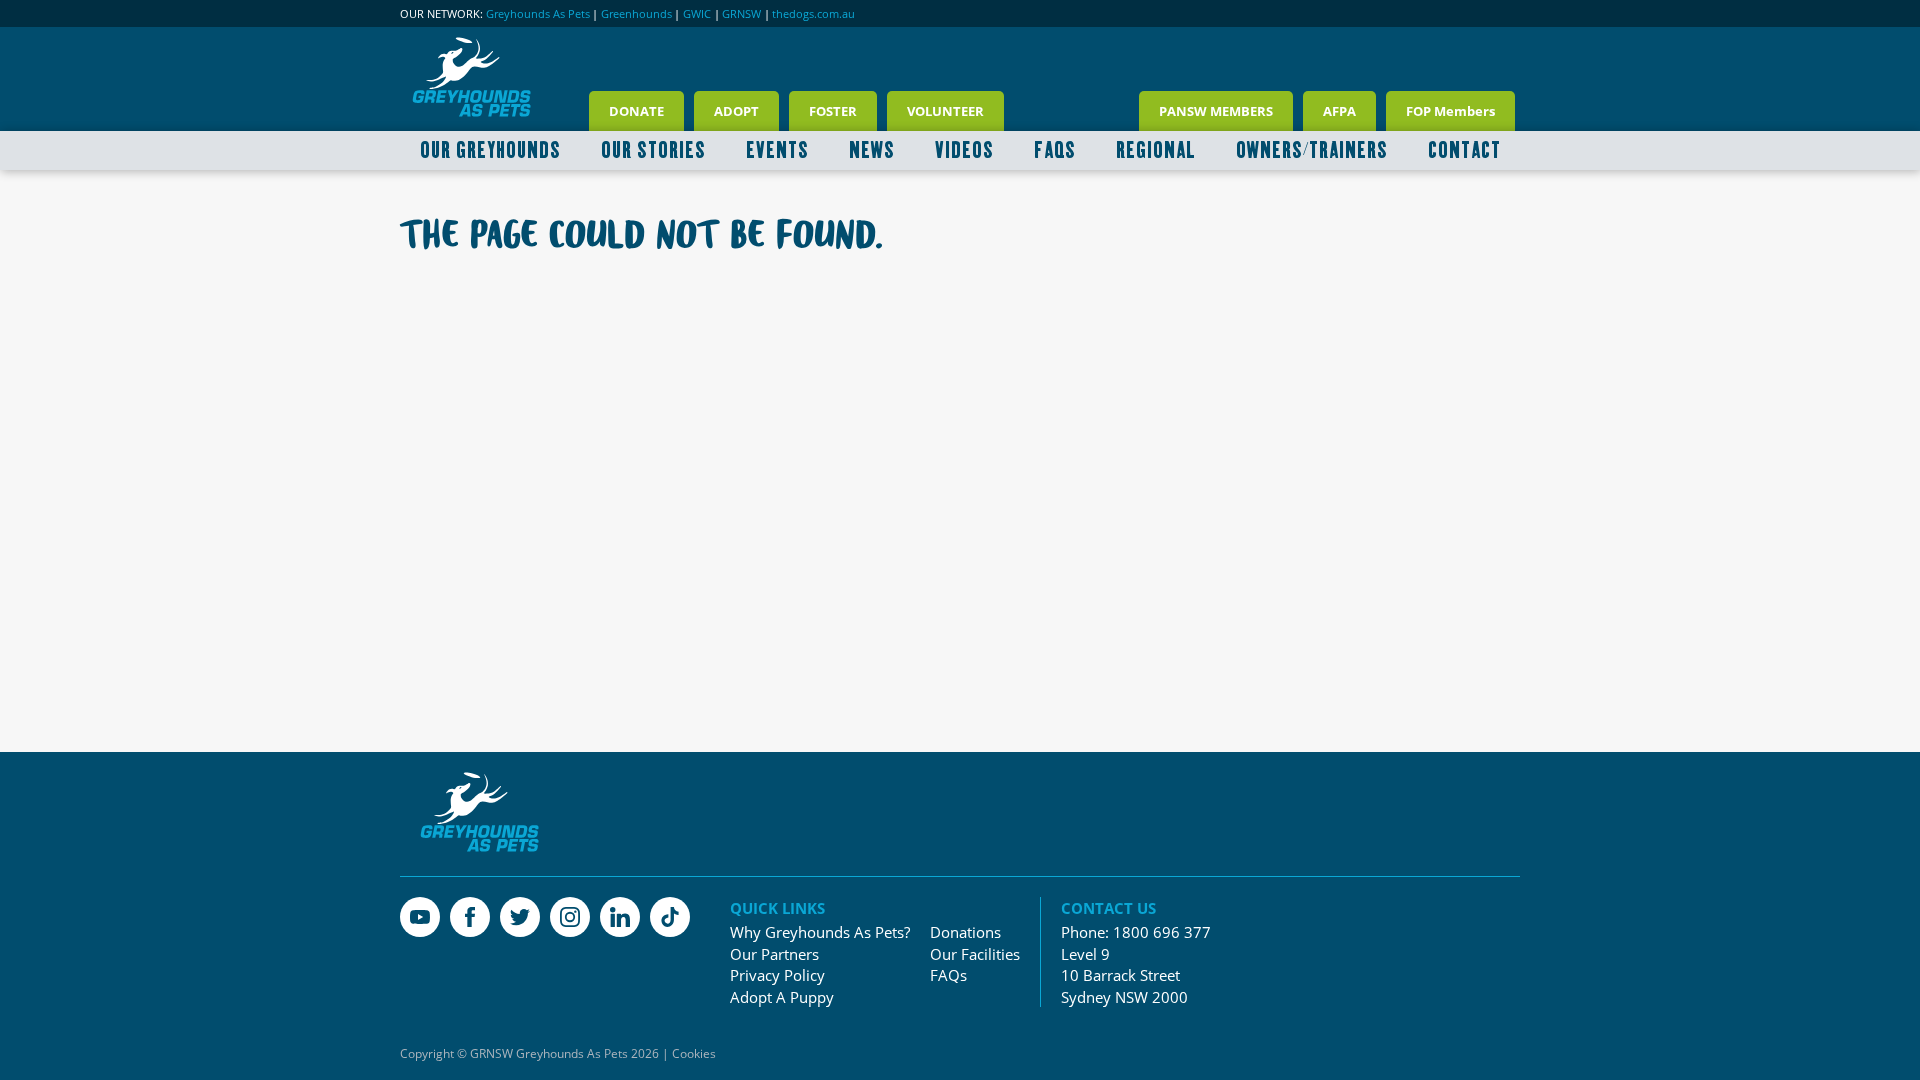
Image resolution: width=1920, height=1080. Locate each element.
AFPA (1339, 111)
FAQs (948, 975)
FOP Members (1450, 111)
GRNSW (741, 14)
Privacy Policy (777, 975)
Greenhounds (636, 14)
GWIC (697, 14)
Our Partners (774, 954)
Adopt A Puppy (782, 997)
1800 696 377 (1162, 932)
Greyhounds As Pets (538, 14)
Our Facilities (975, 954)
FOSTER (833, 111)
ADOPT (736, 111)
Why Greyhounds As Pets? (820, 932)
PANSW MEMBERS (1216, 111)
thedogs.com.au (813, 14)
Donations (965, 932)
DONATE (636, 111)
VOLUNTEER (945, 111)
